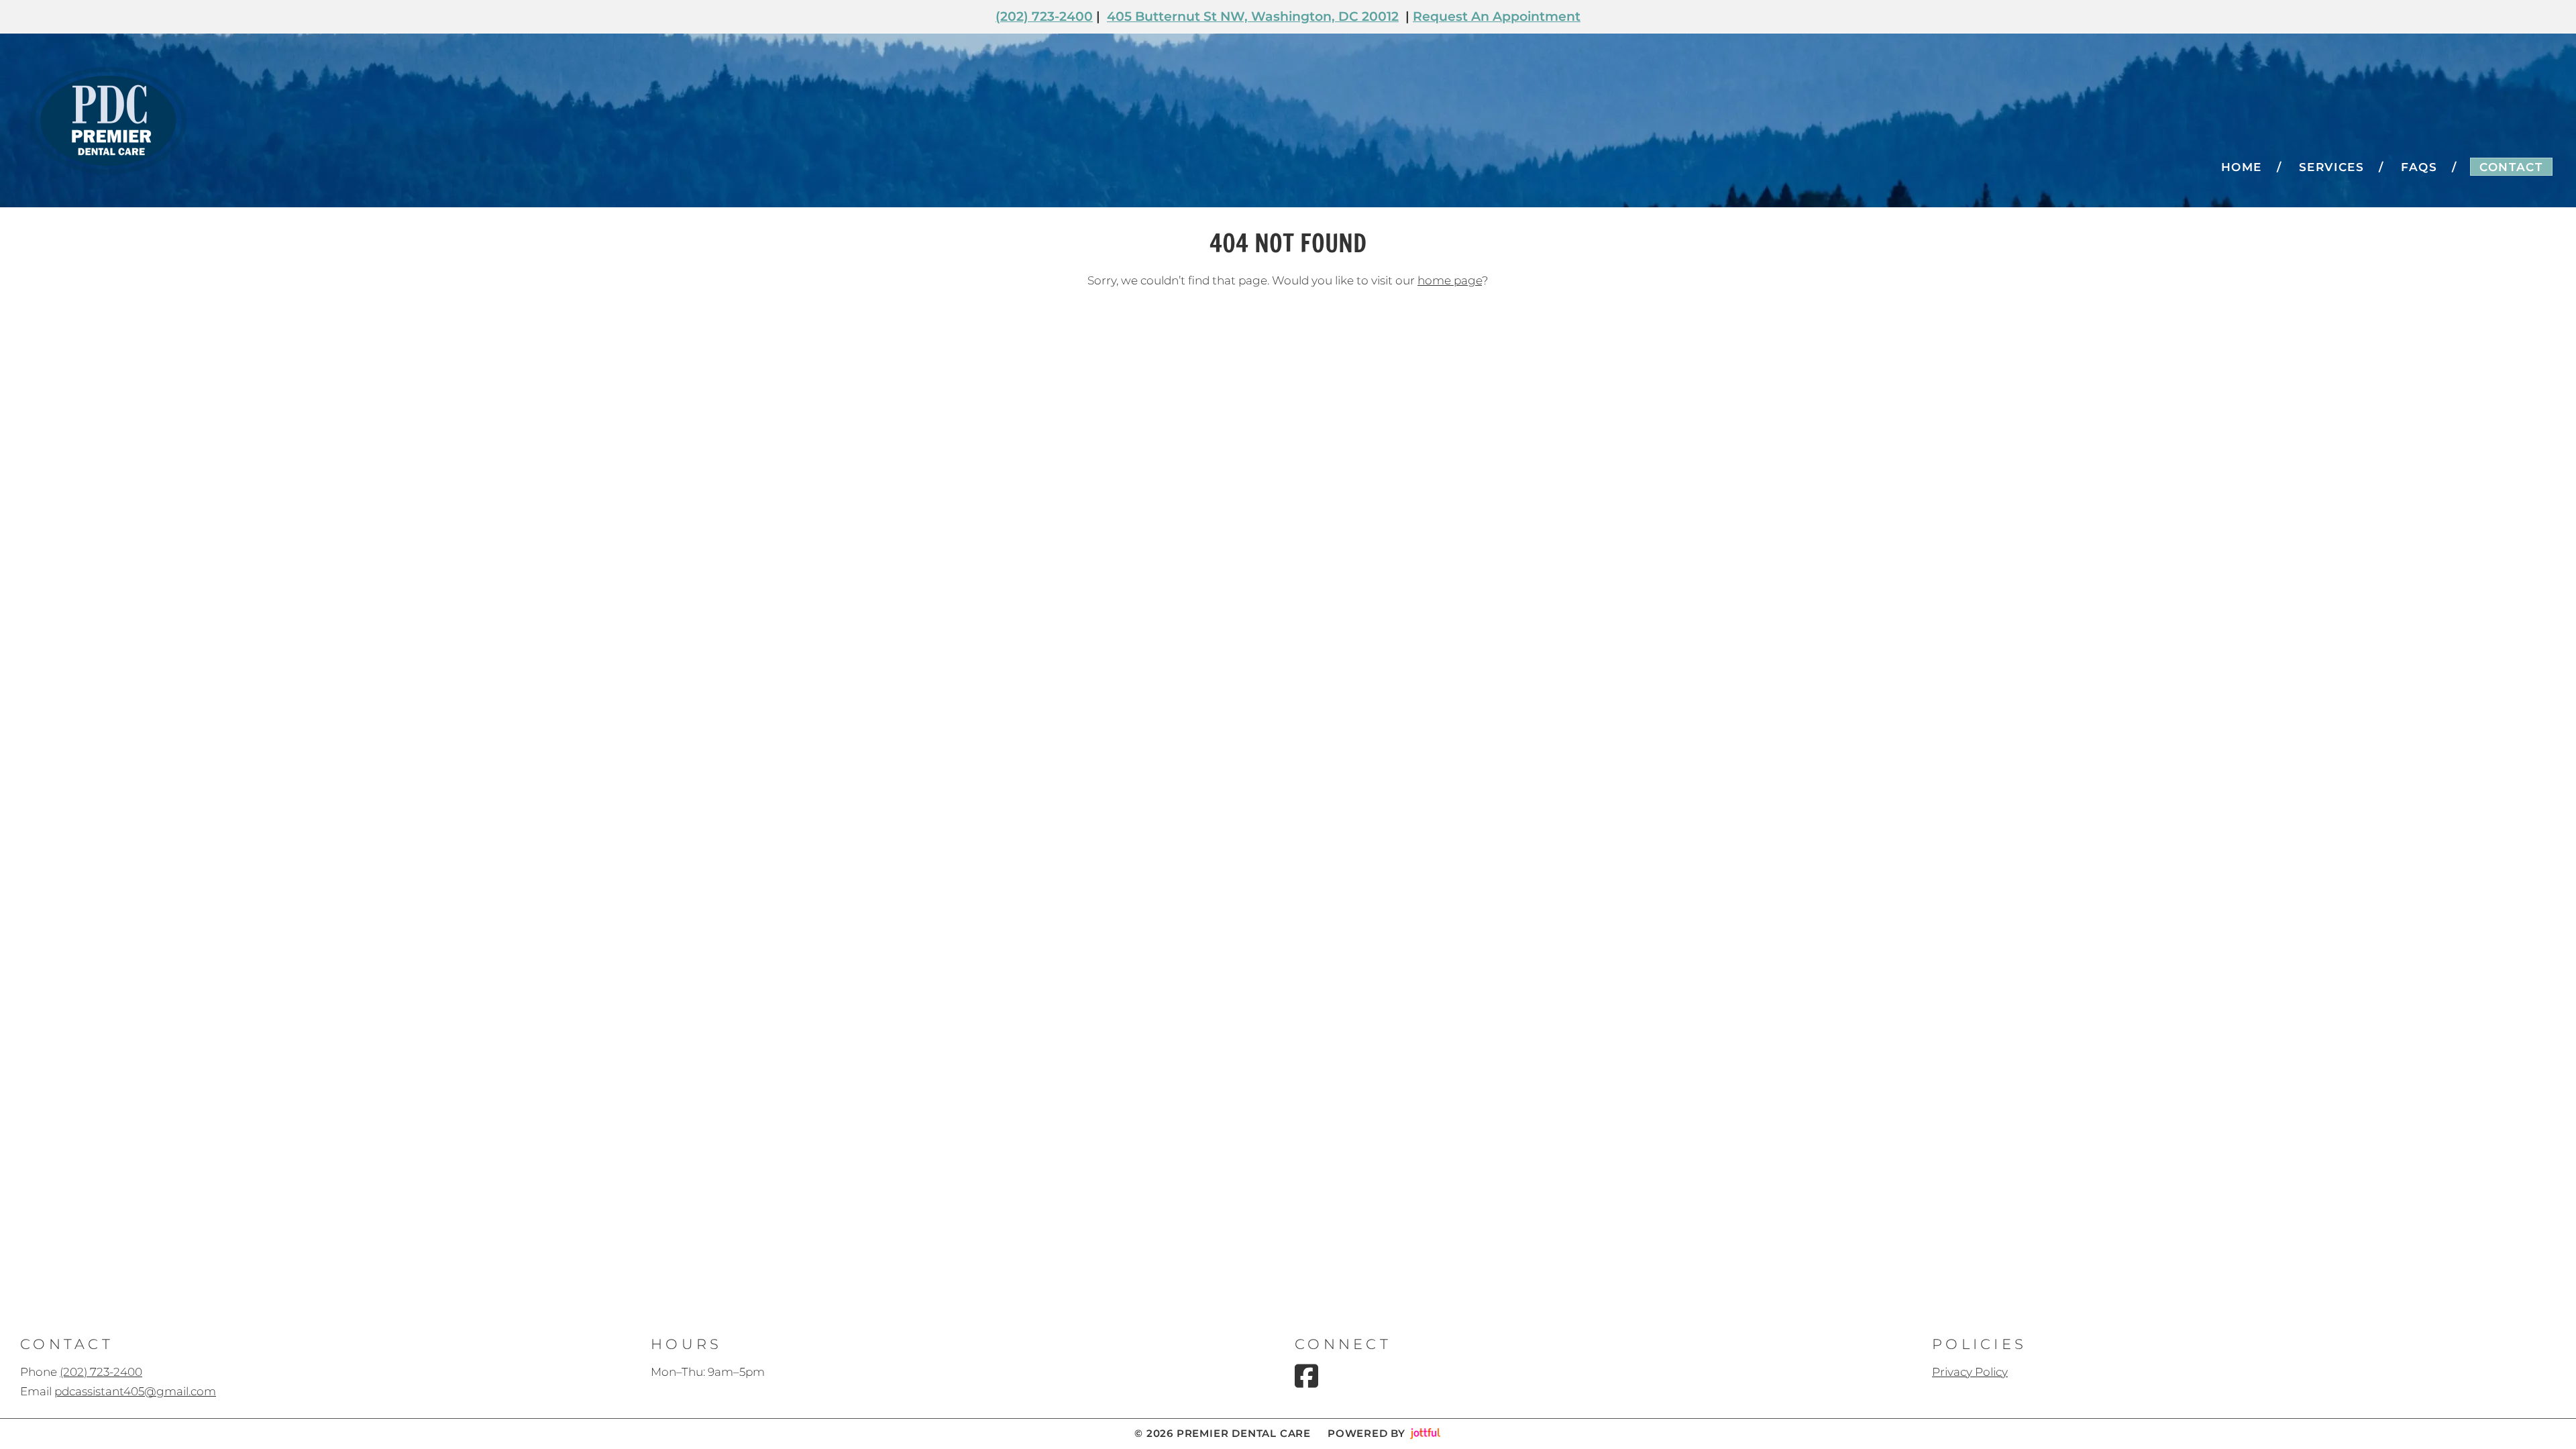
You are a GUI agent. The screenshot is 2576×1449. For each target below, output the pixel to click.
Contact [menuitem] (2511, 167)
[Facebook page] (1306, 1376)
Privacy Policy (1970, 1372)
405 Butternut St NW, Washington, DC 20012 (1253, 16)
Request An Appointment (1497, 16)
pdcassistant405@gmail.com (135, 1391)
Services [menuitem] (2332, 167)
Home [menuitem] (2242, 167)
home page (1450, 280)
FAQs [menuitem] (2419, 167)
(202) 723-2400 (1044, 16)
